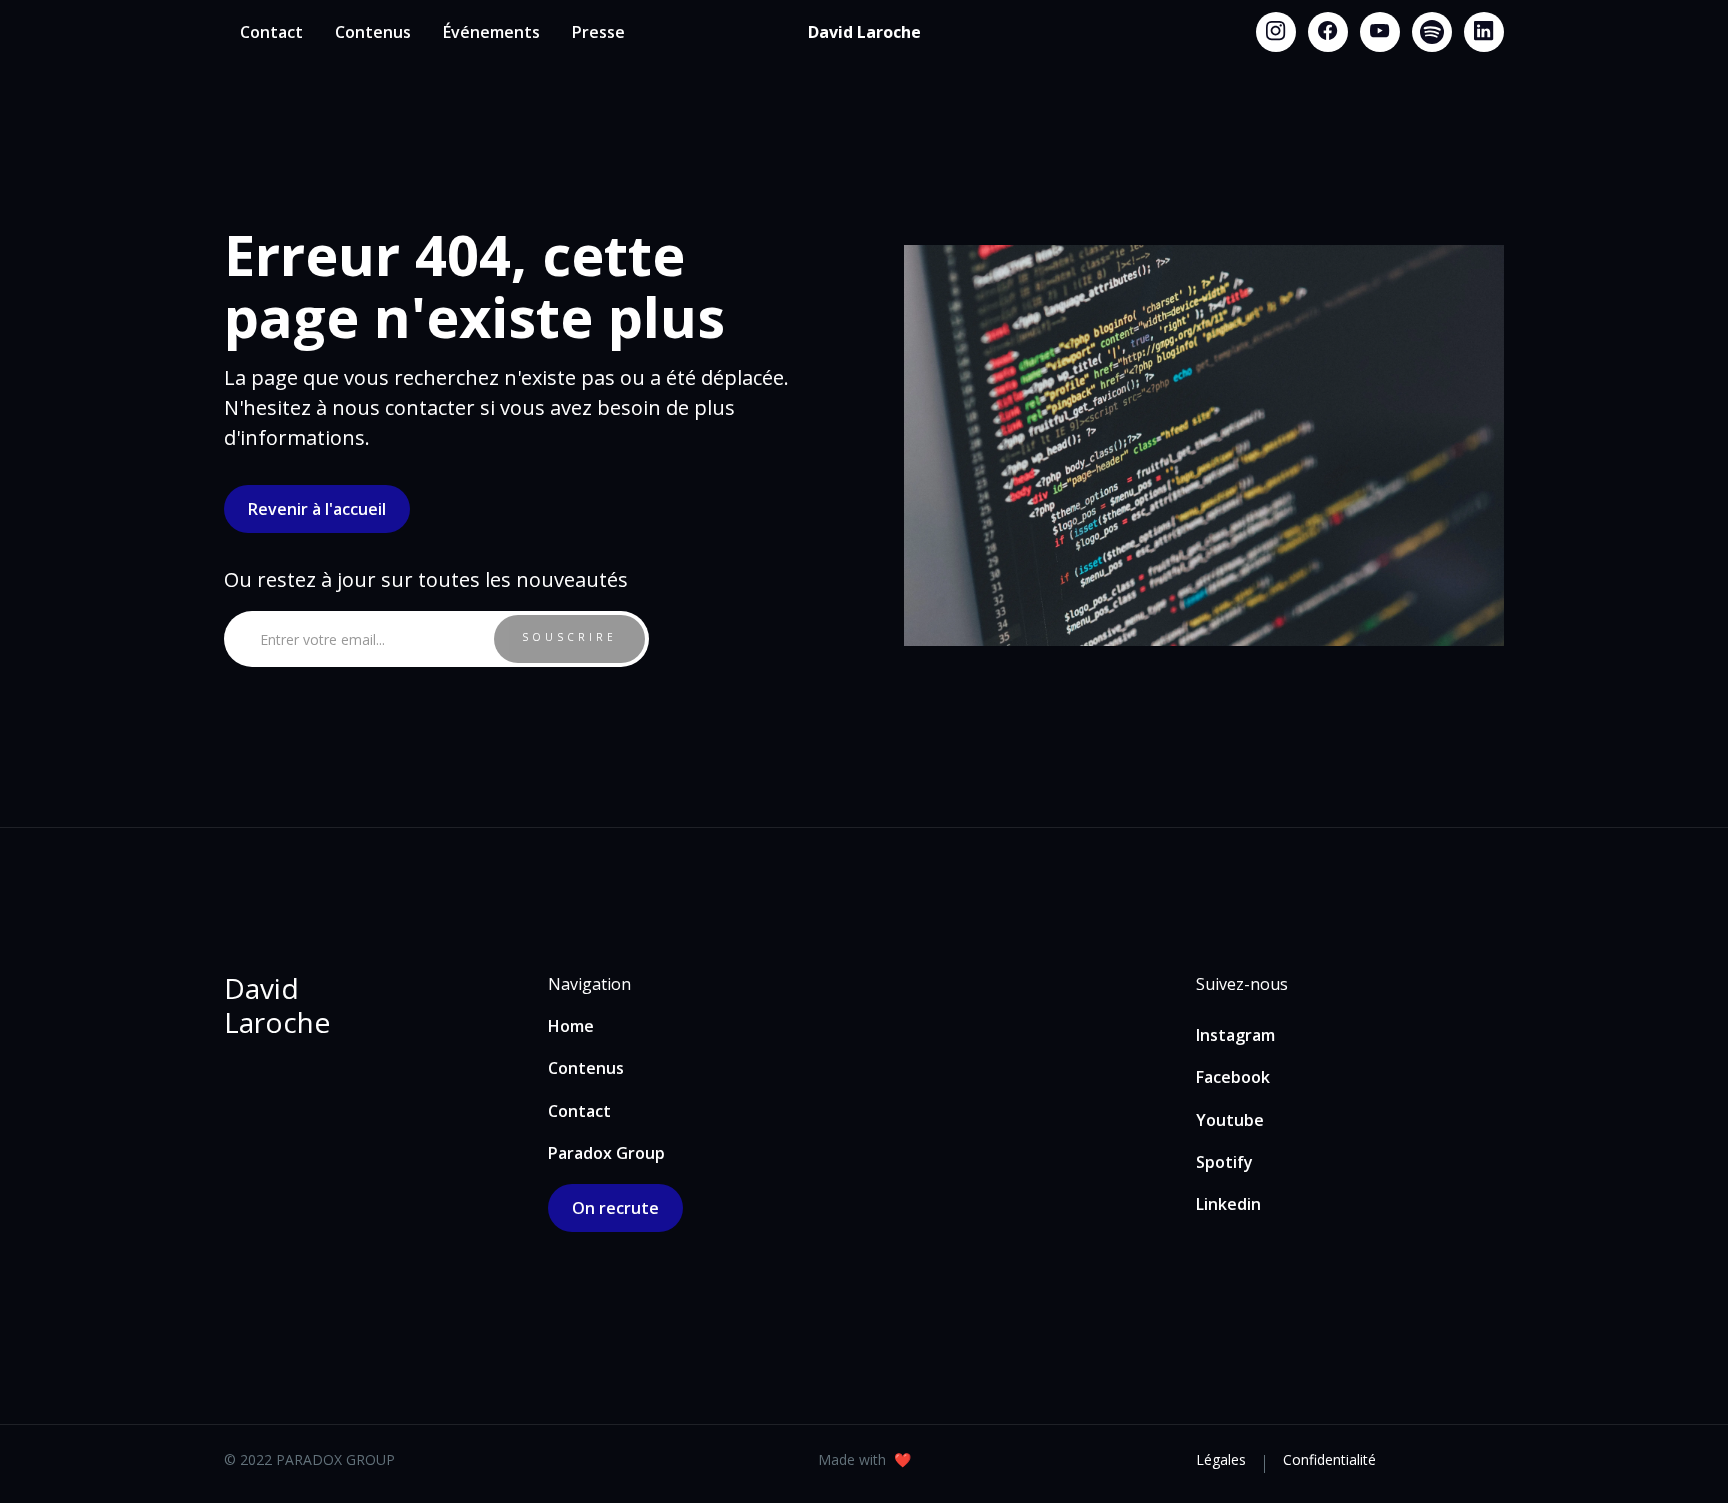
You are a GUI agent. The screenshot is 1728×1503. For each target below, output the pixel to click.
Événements (491, 32)
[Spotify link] (1432, 32)
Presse (598, 32)
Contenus (373, 32)
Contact (271, 32)
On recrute (615, 1208)
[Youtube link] (1380, 32)
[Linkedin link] (1484, 32)
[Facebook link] (1328, 32)
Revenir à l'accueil (317, 509)
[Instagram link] (1276, 32)
